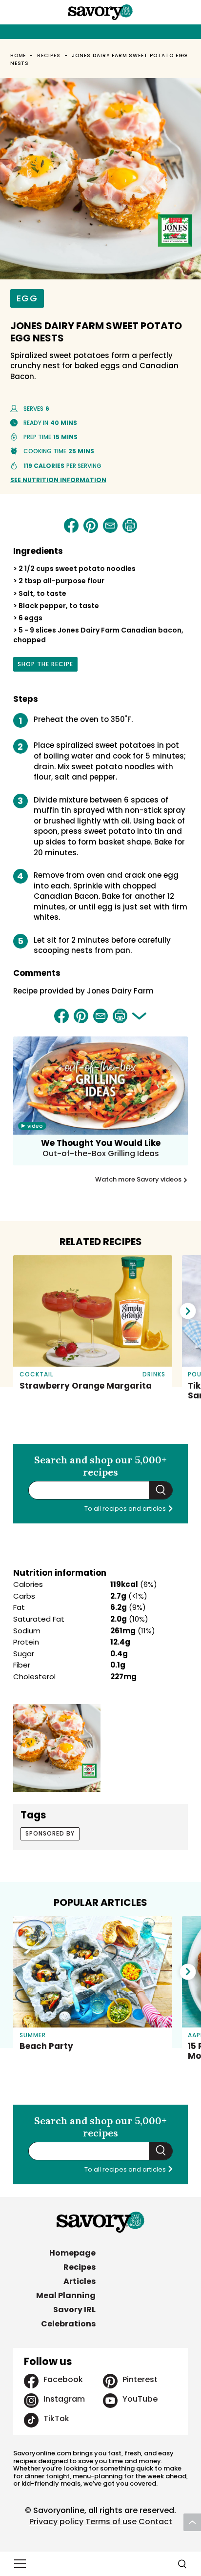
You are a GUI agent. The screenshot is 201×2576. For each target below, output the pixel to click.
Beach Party (46, 2046)
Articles (80, 2281)
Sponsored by (50, 1833)
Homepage (72, 2253)
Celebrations (68, 2324)
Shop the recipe (45, 666)
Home (18, 55)
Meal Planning (66, 2295)
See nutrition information (58, 480)
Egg (27, 298)
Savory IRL (74, 2310)
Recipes (49, 55)
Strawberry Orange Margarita (86, 1386)
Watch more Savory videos (139, 1180)
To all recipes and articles (126, 1509)
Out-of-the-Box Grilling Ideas (101, 1153)
